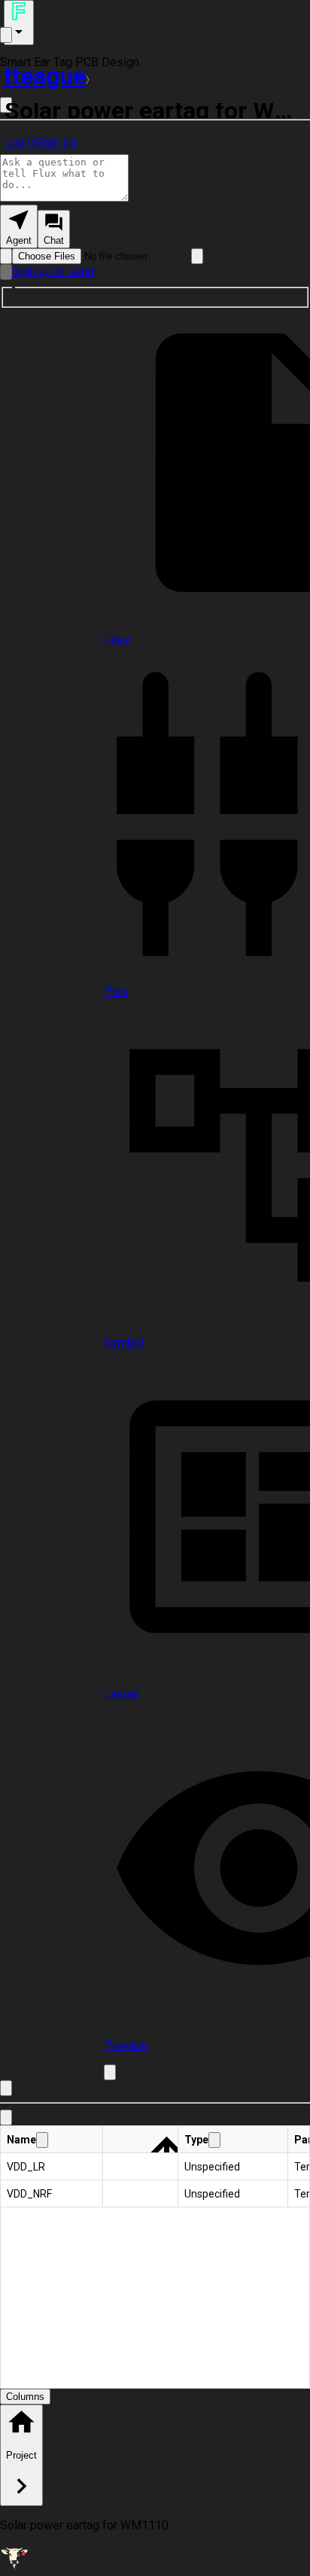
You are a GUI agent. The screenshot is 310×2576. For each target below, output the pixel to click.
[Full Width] (6, 2088)
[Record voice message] (6, 272)
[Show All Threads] (6, 35)
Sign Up (57, 143)
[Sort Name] (42, 2140)
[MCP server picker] (197, 256)
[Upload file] (6, 256)
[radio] (19, 226)
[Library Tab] (6, 2117)
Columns (25, 2397)
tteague (45, 76)
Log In (20, 143)
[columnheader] (52, 2140)
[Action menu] (19, 23)
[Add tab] (110, 2072)
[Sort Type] (214, 2140)
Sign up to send (53, 271)
